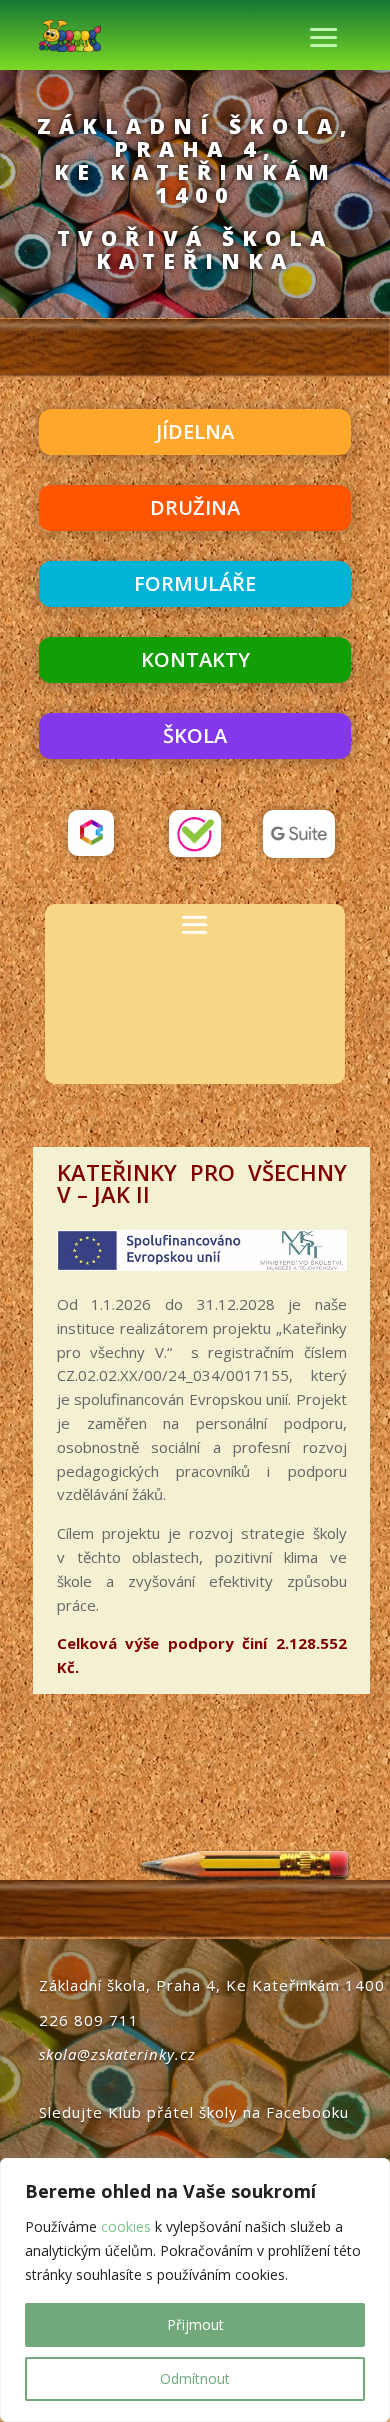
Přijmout (195, 2324)
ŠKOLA (195, 735)
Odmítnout (195, 2378)
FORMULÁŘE (195, 583)
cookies (126, 2226)
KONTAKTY (195, 659)
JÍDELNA (195, 431)
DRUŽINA (195, 507)
